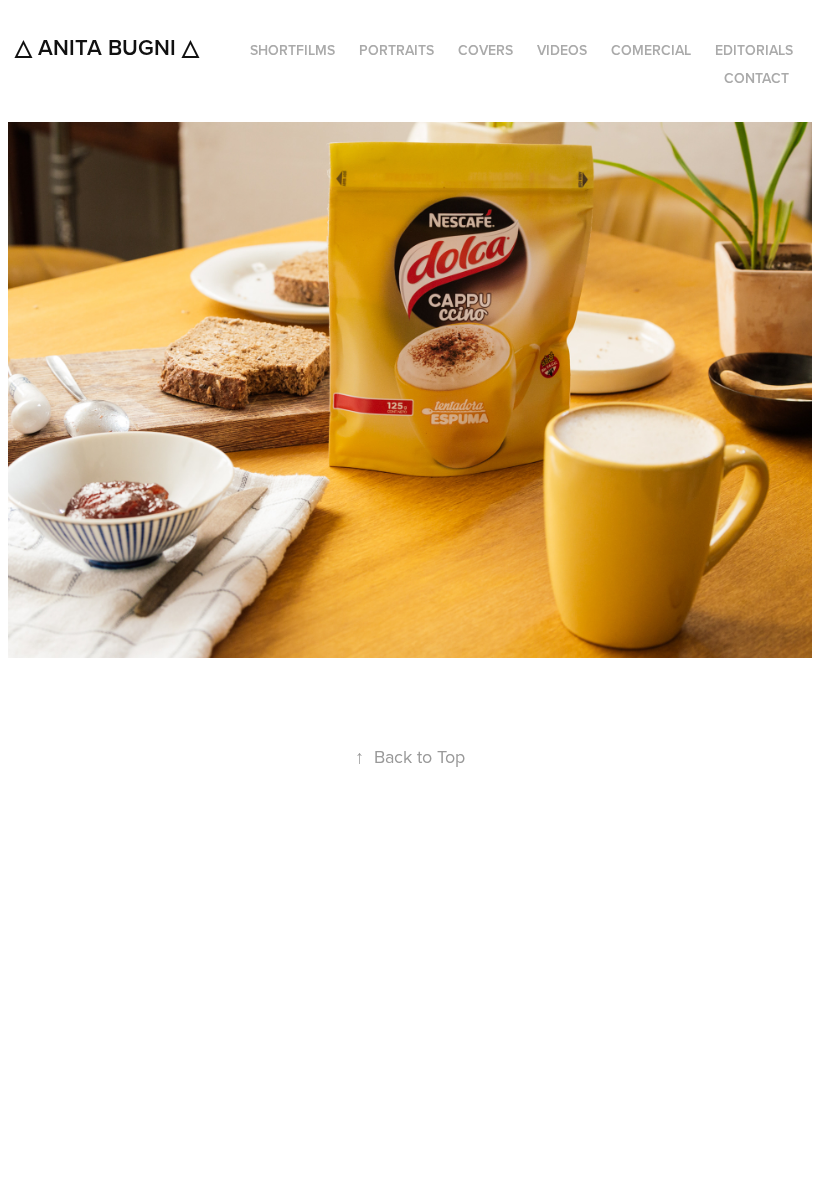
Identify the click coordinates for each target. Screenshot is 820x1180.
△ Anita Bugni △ (107, 47)
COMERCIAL (651, 50)
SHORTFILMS (292, 50)
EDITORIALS (754, 50)
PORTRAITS (396, 50)
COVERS (485, 50)
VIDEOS (562, 50)
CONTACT (756, 78)
